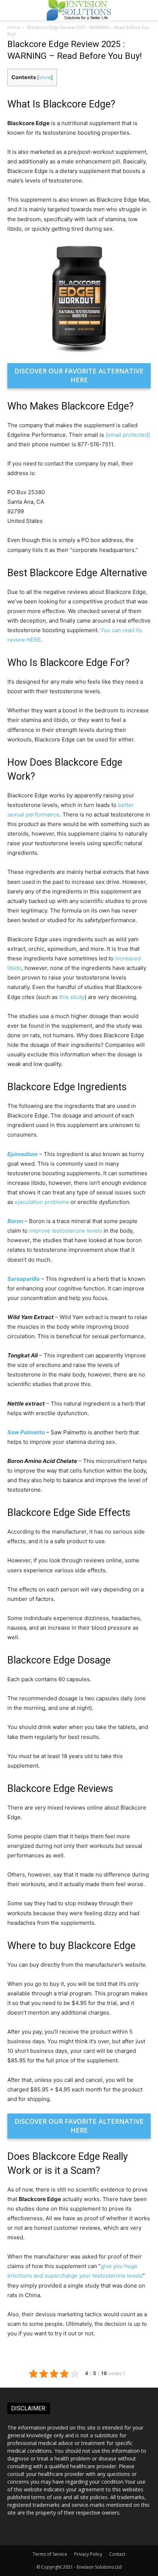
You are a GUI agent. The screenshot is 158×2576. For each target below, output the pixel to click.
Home (14, 27)
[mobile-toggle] (12, 10)
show (45, 77)
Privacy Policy (88, 2554)
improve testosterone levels (66, 1231)
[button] (148, 10)
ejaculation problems (42, 1202)
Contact (117, 2554)
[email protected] (128, 435)
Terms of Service (50, 2554)
